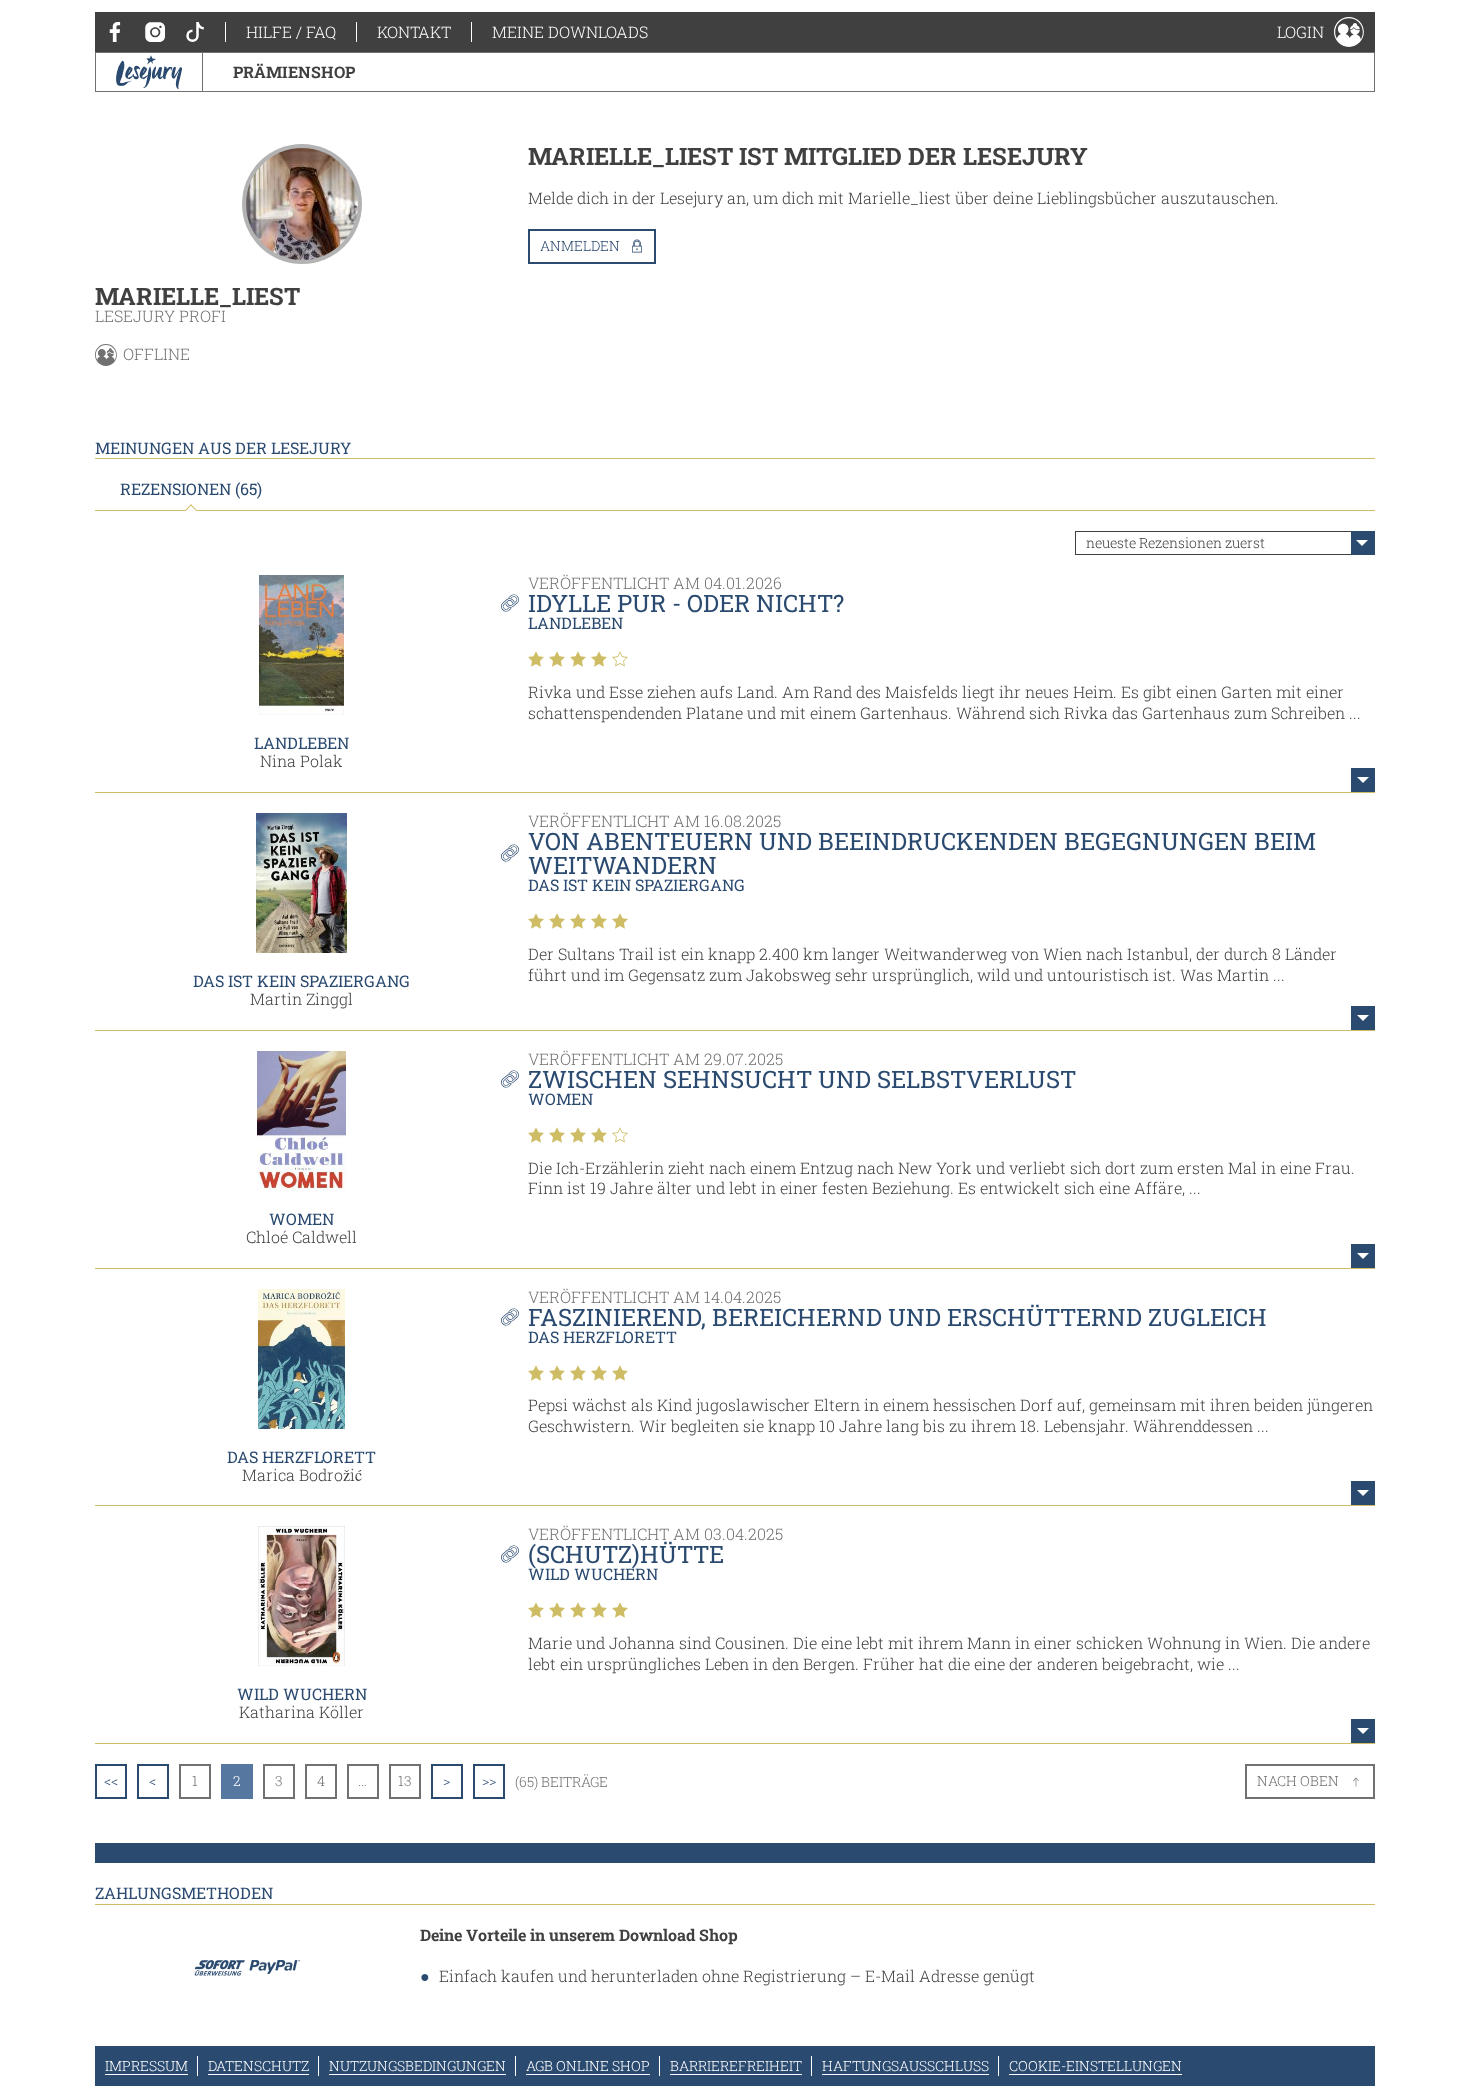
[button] (1320, 32)
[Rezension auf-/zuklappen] (1363, 780)
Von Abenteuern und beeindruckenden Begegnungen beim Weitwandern (922, 853)
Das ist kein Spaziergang (301, 980)
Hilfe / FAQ (291, 31)
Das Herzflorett (301, 1456)
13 (405, 1780)
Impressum (146, 2065)
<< (111, 1780)
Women (301, 1218)
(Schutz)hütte (626, 1554)
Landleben (301, 742)
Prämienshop (294, 71)
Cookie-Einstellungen (1095, 2065)
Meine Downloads (570, 31)
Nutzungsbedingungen (417, 2065)
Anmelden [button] (580, 245)
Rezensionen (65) (191, 489)
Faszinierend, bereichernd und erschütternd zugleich (897, 1317)
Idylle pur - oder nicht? (686, 603)
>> (489, 1780)
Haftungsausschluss (905, 2065)
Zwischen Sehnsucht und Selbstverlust (802, 1079)
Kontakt (414, 31)
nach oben (1298, 1780)
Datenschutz (258, 2065)
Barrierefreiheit (736, 2065)
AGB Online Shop (588, 2065)
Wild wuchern (302, 1693)
